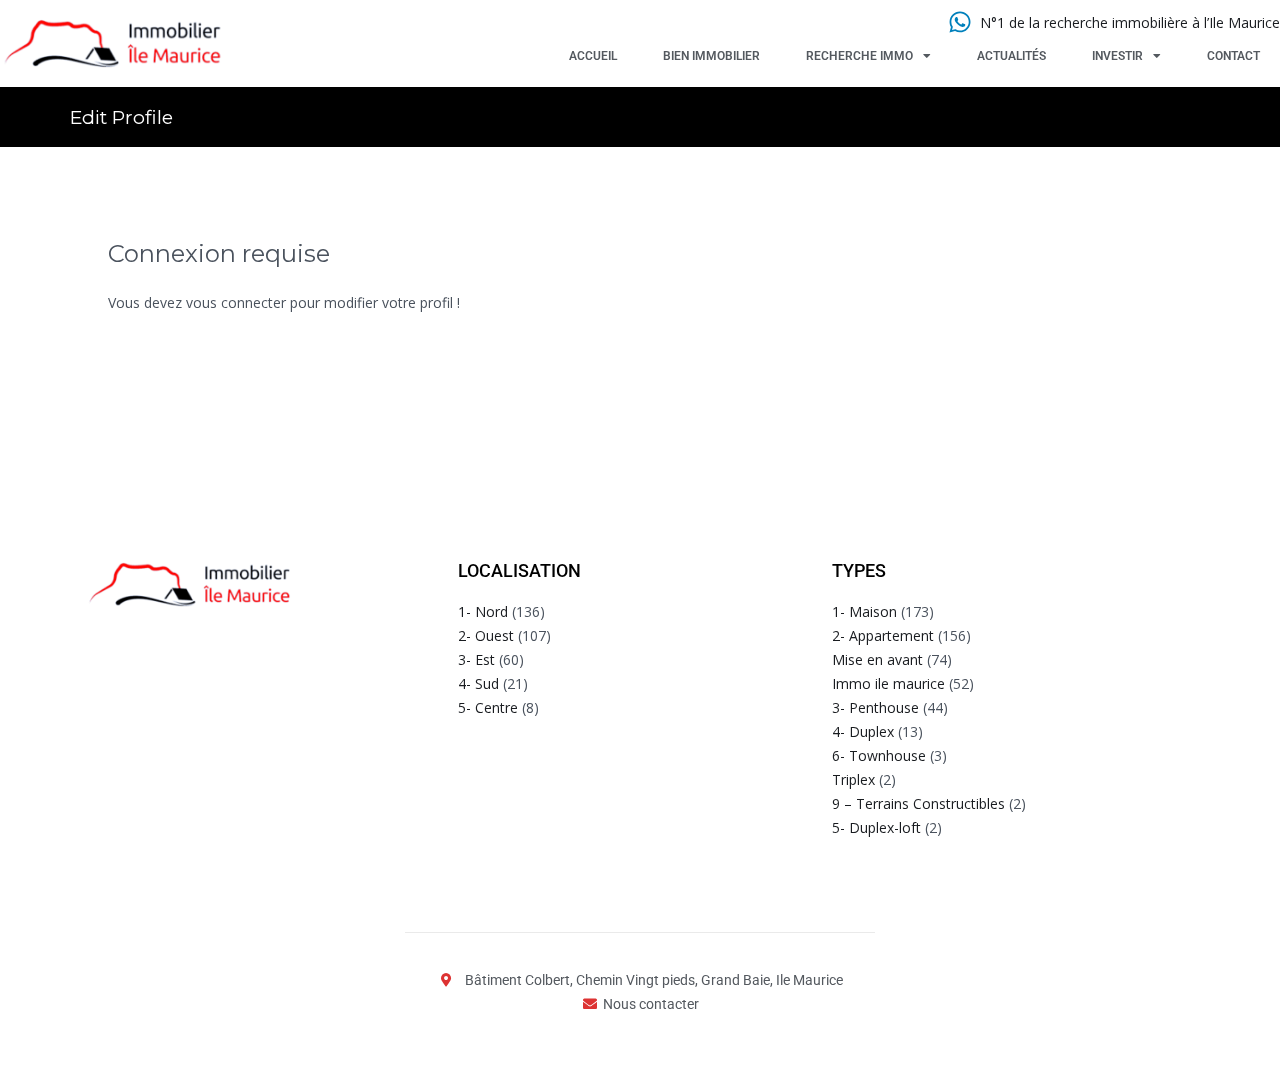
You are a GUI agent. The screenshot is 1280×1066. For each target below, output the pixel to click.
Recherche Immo (859, 56)
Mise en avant (877, 659)
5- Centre (488, 707)
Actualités (1011, 56)
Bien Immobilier (711, 56)
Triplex (853, 779)
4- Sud (478, 683)
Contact (1233, 56)
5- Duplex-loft (876, 827)
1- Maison (864, 611)
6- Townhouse (879, 755)
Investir (1117, 56)
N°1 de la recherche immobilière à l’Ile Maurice (1130, 22)
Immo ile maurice (888, 683)
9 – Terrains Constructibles (918, 803)
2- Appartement (883, 635)
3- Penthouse (875, 707)
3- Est (476, 659)
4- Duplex (863, 731)
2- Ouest (486, 635)
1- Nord (483, 611)
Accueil (593, 56)
